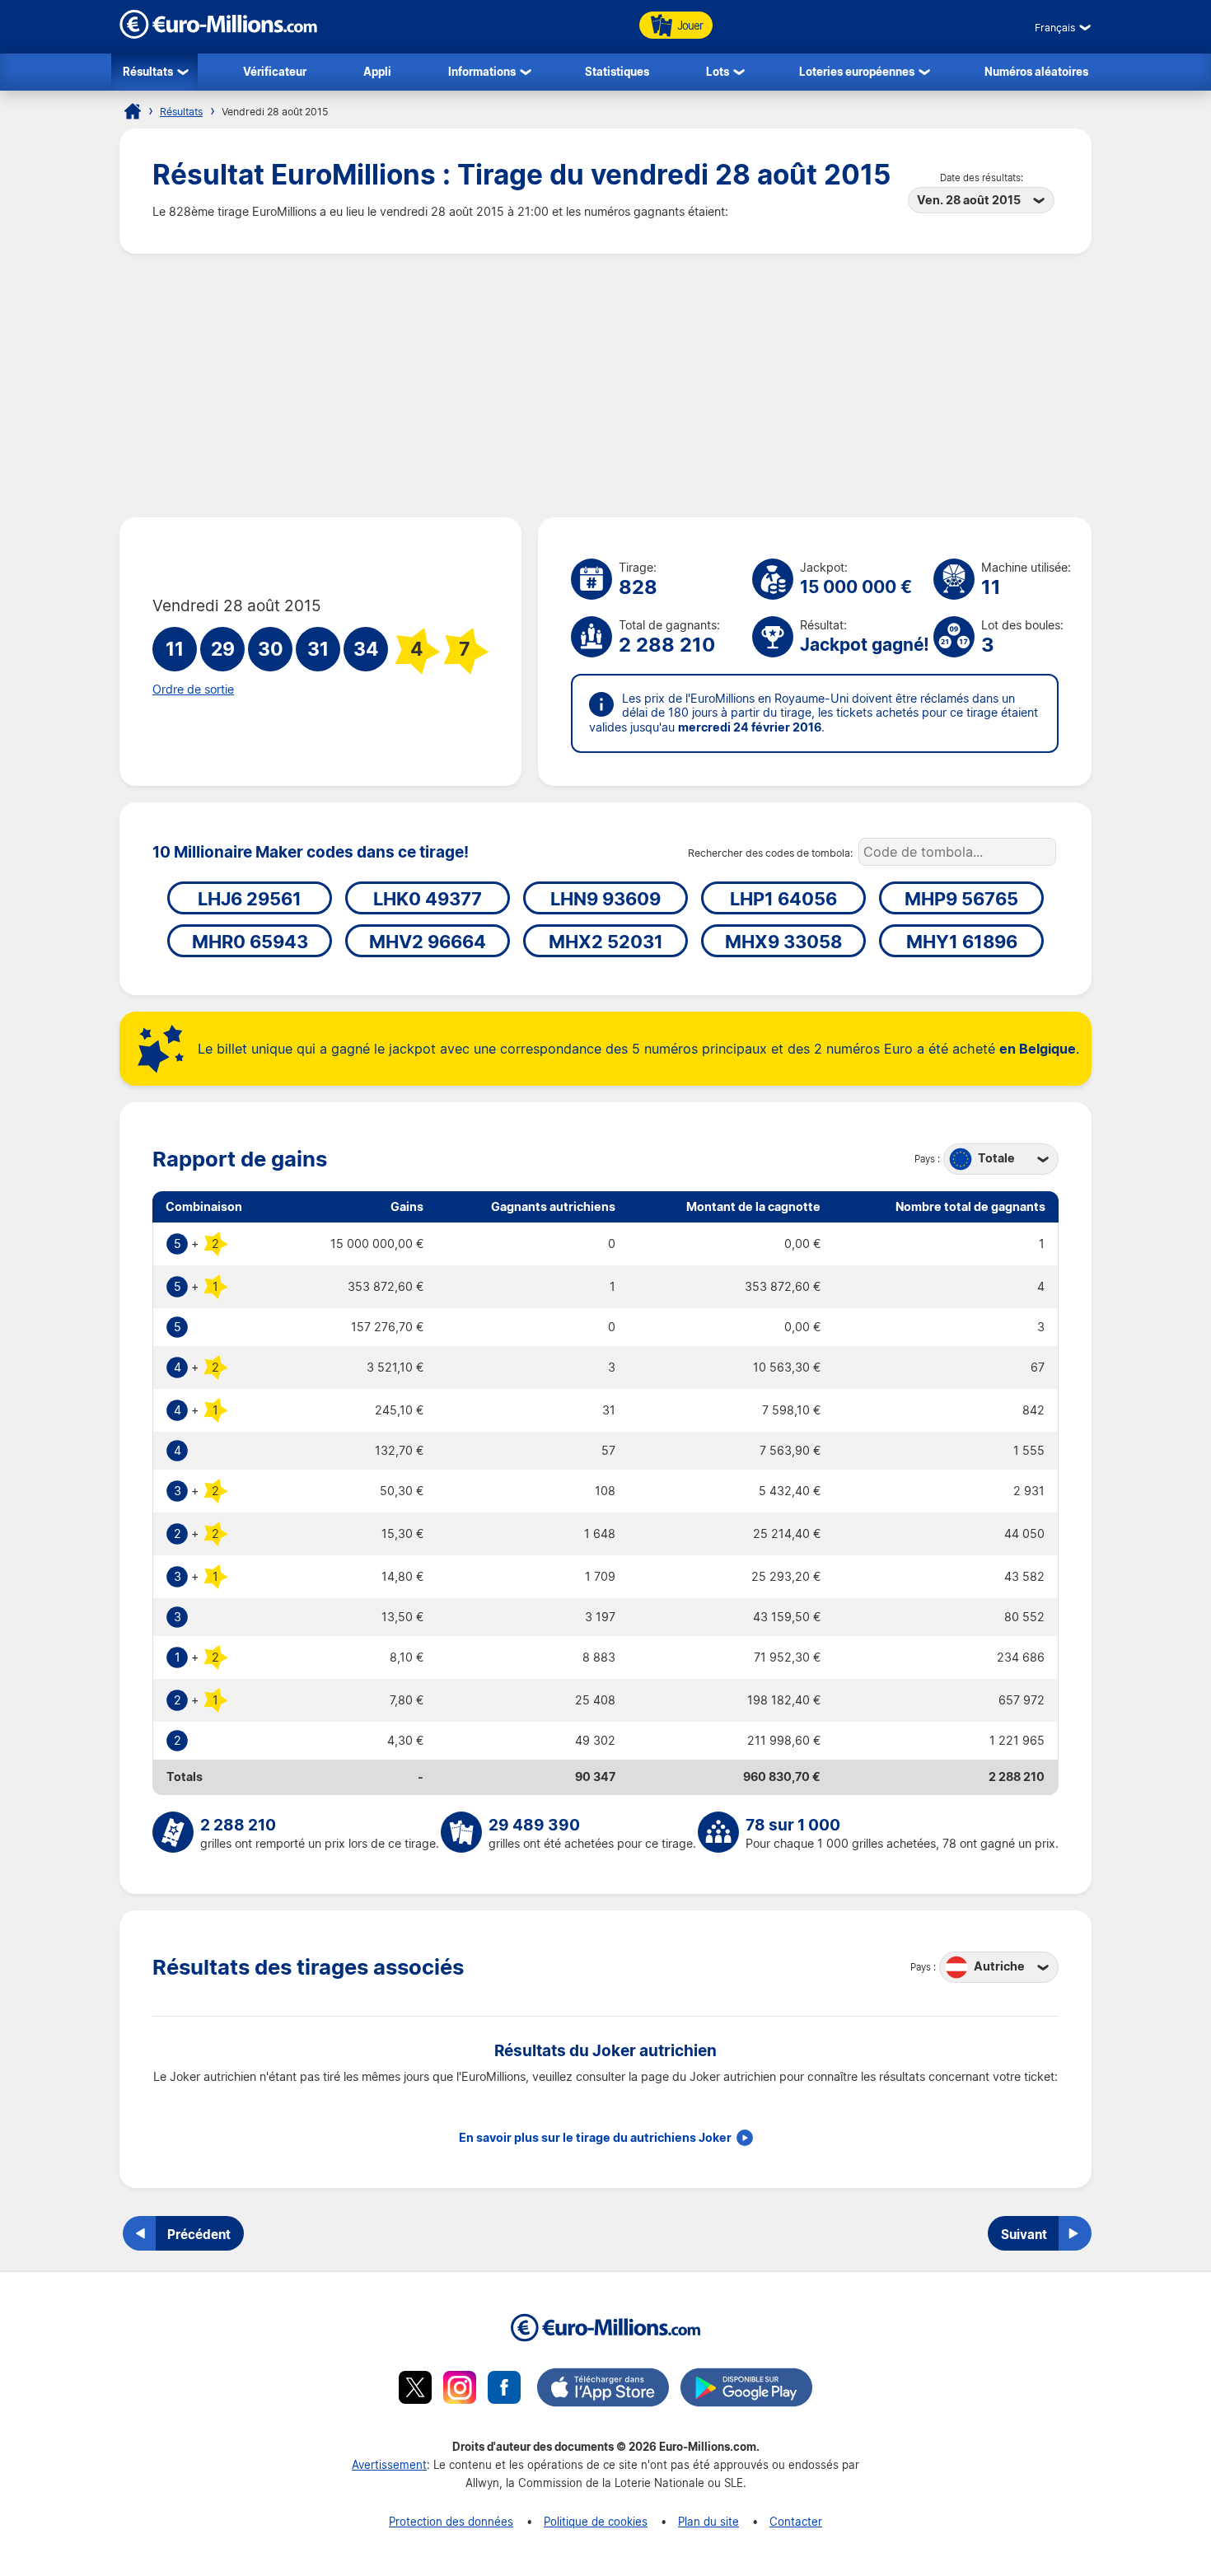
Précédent (199, 2234)
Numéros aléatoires (1036, 71)
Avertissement (389, 2464)
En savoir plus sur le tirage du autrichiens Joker (595, 2138)
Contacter (796, 2521)
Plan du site (708, 2521)
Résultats (148, 71)
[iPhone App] (603, 2390)
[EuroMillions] (218, 34)
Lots (718, 71)
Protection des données (451, 2521)
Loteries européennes (857, 71)
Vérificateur (275, 71)
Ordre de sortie (193, 690)
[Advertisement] (605, 386)
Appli (377, 71)
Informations (482, 71)
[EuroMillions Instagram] (460, 2390)
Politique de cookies (596, 2521)
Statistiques (617, 71)
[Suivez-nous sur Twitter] (415, 2390)
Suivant (1024, 2234)
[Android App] (746, 2390)
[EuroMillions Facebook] (504, 2390)
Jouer (690, 25)
